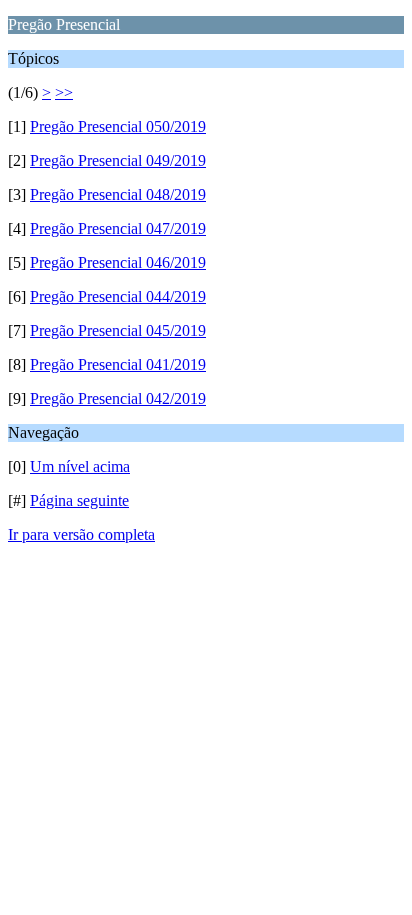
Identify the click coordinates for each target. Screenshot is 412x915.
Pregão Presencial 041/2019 (118, 364)
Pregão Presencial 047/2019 (118, 228)
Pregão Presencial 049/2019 (118, 160)
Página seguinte (79, 500)
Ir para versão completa (81, 534)
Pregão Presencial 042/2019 (118, 398)
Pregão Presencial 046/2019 (118, 262)
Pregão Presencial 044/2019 (118, 296)
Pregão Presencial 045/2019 (118, 330)
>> (64, 92)
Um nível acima (80, 466)
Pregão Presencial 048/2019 (118, 194)
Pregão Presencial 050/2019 (118, 126)
